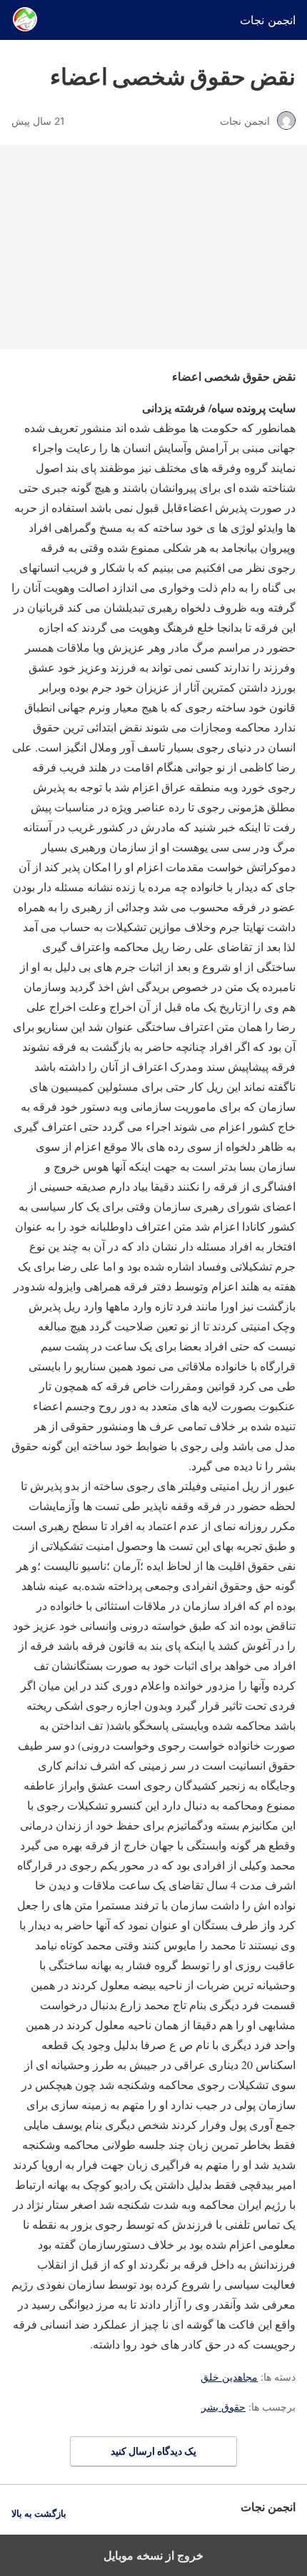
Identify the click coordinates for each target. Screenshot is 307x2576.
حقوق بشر (223, 2407)
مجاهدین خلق (229, 2377)
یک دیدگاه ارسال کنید (153, 2451)
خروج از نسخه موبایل (153, 2555)
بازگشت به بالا (39, 2514)
